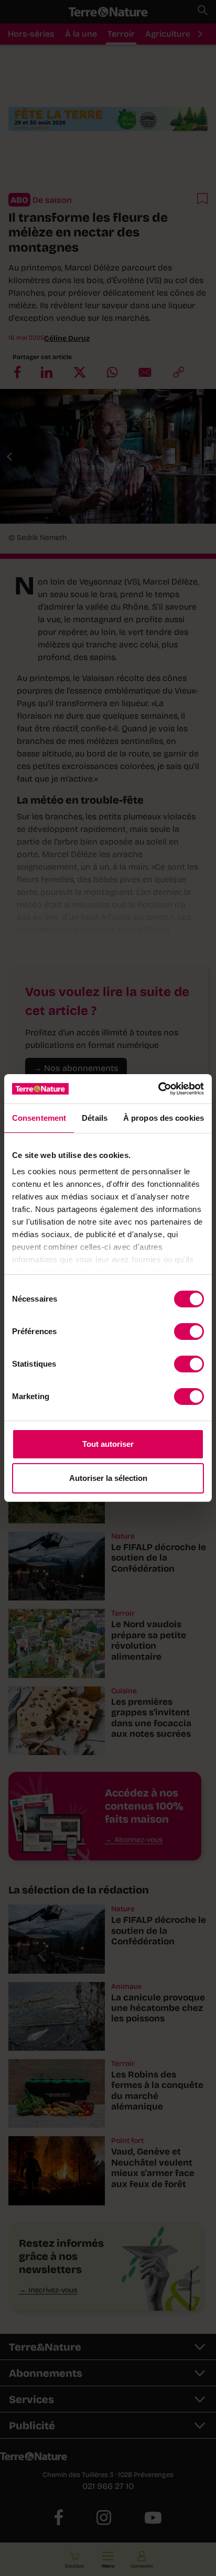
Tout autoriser (108, 1444)
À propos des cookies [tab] (164, 1118)
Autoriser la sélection (108, 1478)
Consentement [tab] (39, 1118)
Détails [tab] (95, 1118)
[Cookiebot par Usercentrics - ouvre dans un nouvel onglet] (158, 1089)
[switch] (189, 1332)
